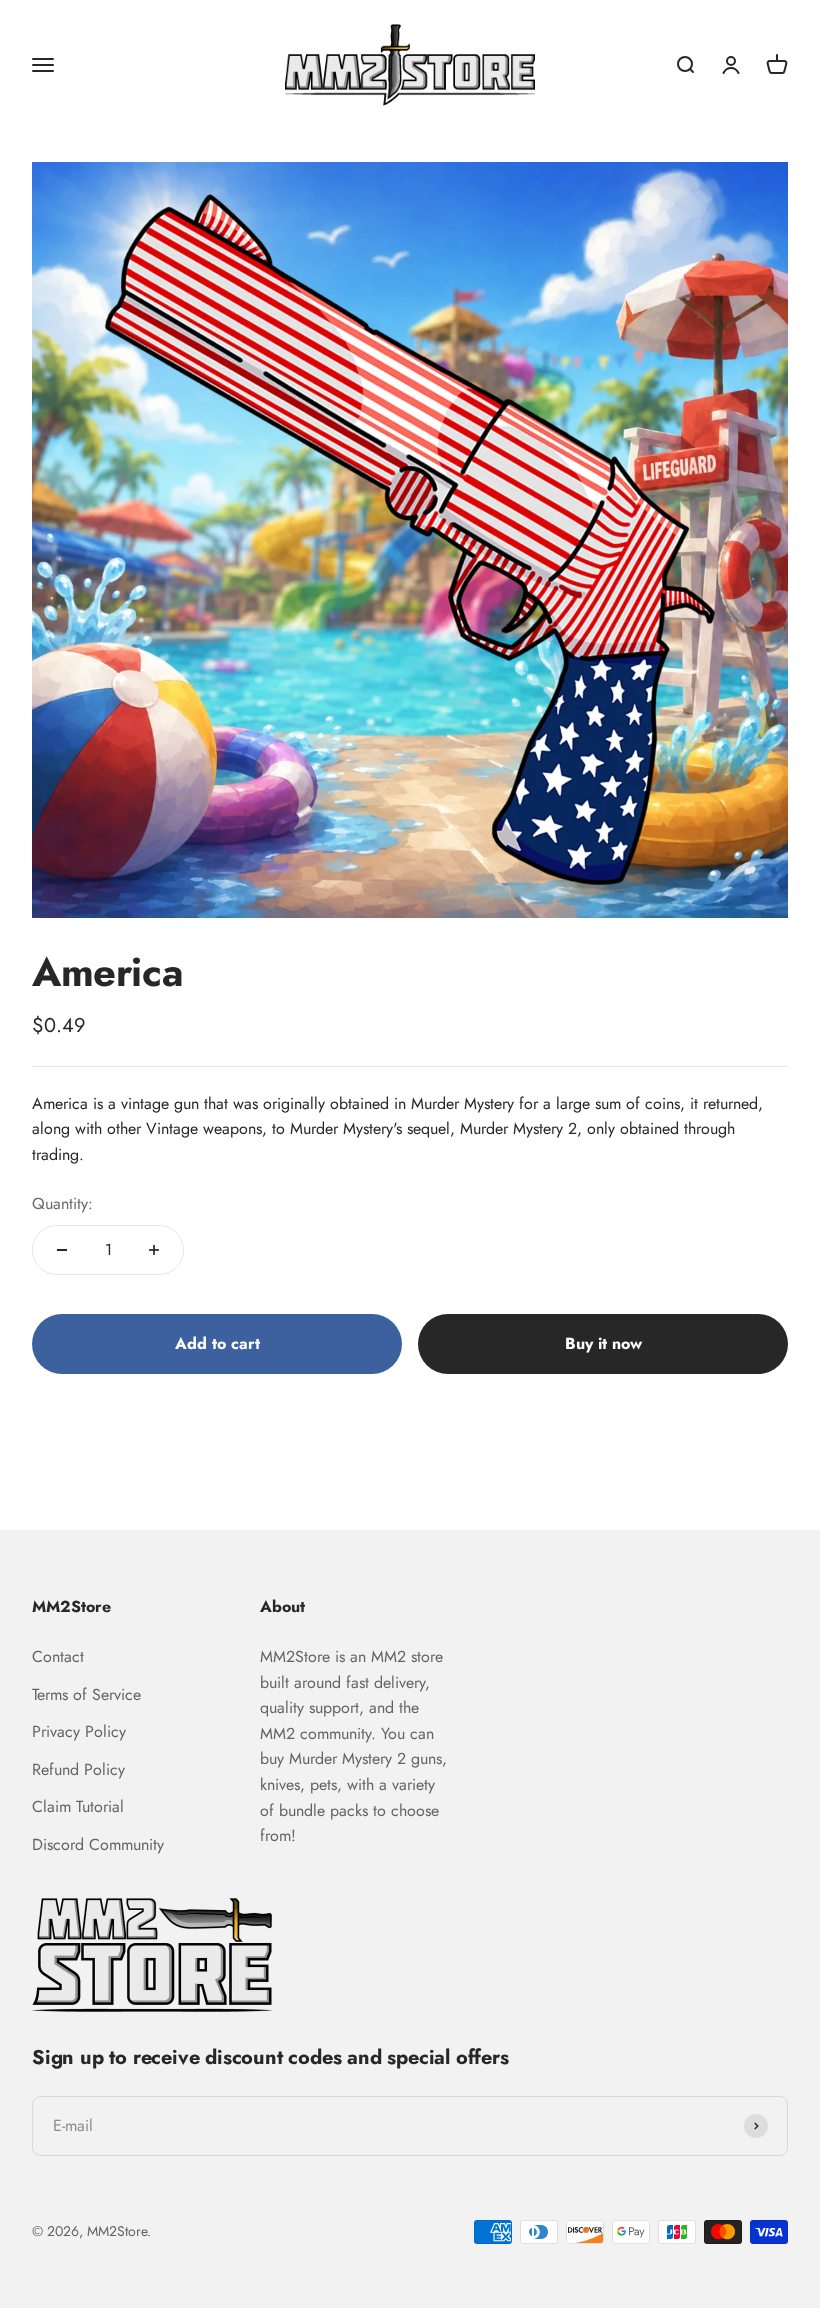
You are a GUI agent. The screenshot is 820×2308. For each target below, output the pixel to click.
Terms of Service (86, 1694)
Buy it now (603, 1343)
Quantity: (62, 1203)
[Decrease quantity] (62, 1250)
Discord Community (98, 1844)
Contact (58, 1656)
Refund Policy (78, 1769)
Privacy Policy (79, 1731)
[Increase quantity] (154, 1250)
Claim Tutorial (78, 1806)
